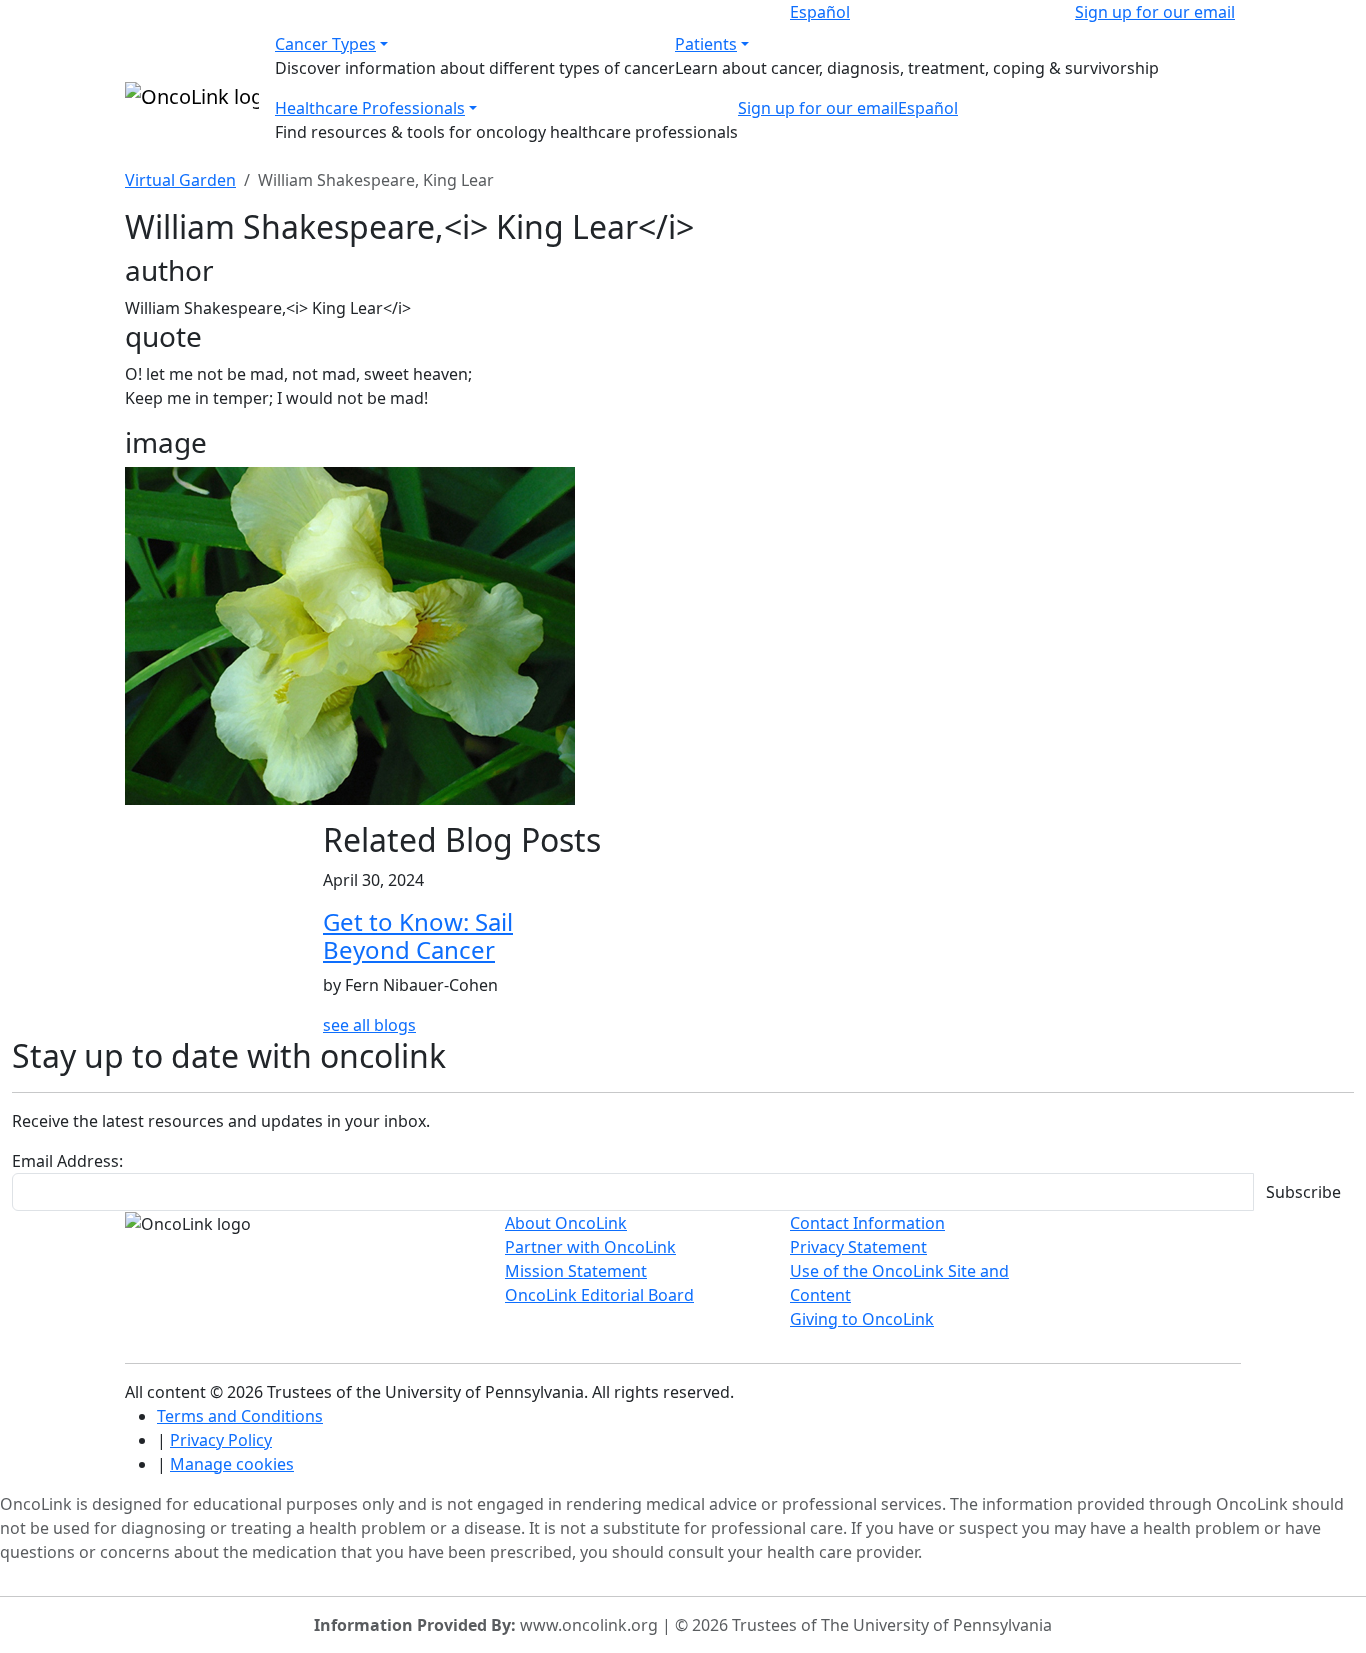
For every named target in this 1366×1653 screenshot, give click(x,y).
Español (820, 12)
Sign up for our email (1155, 12)
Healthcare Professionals (370, 108)
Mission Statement (576, 1271)
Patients (706, 44)
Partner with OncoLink (590, 1247)
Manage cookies (232, 1464)
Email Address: (67, 1161)
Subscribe (1303, 1192)
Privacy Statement (858, 1247)
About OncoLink (566, 1223)
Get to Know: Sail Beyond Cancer (418, 936)
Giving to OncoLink (862, 1319)
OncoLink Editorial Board (599, 1295)
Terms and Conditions (240, 1416)
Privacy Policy (221, 1440)
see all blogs (369, 1025)
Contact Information (867, 1223)
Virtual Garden (180, 180)
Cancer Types (325, 44)
